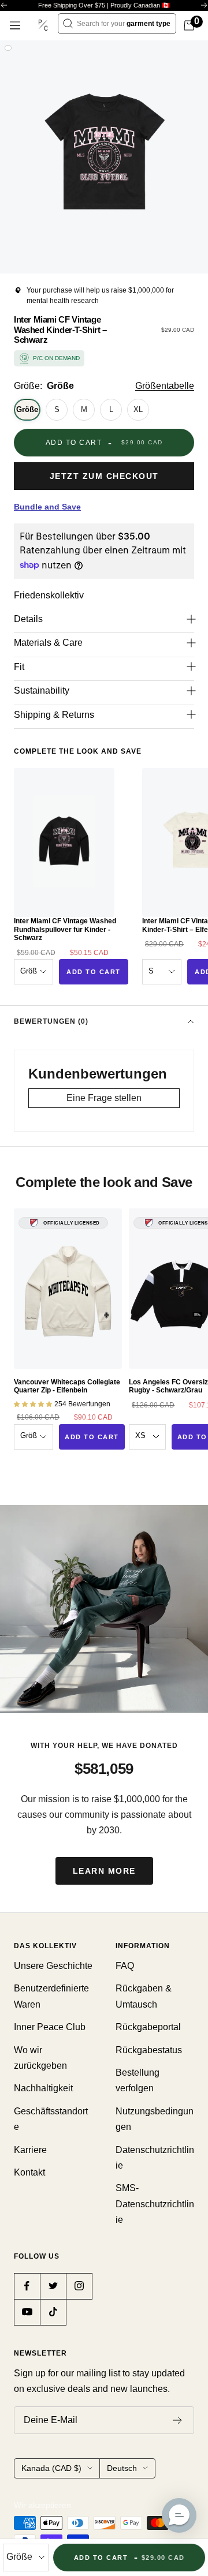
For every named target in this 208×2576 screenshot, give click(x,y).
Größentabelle (165, 386)
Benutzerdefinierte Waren (51, 1996)
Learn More (104, 1871)
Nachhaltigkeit (43, 2088)
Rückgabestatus (149, 2050)
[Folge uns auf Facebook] (27, 2286)
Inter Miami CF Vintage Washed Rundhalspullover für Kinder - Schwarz (65, 929)
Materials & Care (48, 643)
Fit (19, 667)
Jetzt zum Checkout (104, 476)
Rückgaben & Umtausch (144, 1996)
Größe (27, 409)
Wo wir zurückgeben (40, 2058)
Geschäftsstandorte (51, 2119)
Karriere (30, 2150)
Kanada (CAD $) (51, 2468)
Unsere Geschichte (53, 1966)
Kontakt (29, 2172)
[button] (179, 2515)
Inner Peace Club (50, 2027)
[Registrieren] (178, 2420)
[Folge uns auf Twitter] (53, 2286)
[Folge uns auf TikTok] (53, 2312)
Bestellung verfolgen (138, 2080)
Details (28, 619)
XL (138, 409)
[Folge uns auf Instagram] (79, 2286)
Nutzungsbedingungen (155, 2119)
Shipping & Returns (54, 715)
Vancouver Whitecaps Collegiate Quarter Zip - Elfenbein (67, 1386)
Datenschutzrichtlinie (155, 2158)
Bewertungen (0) (51, 1021)
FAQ (125, 1966)
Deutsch (122, 2468)
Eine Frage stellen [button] (104, 1098)
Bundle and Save (47, 507)
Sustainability (42, 690)
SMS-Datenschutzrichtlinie (155, 2204)
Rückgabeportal (148, 2027)
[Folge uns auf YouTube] (27, 2312)
